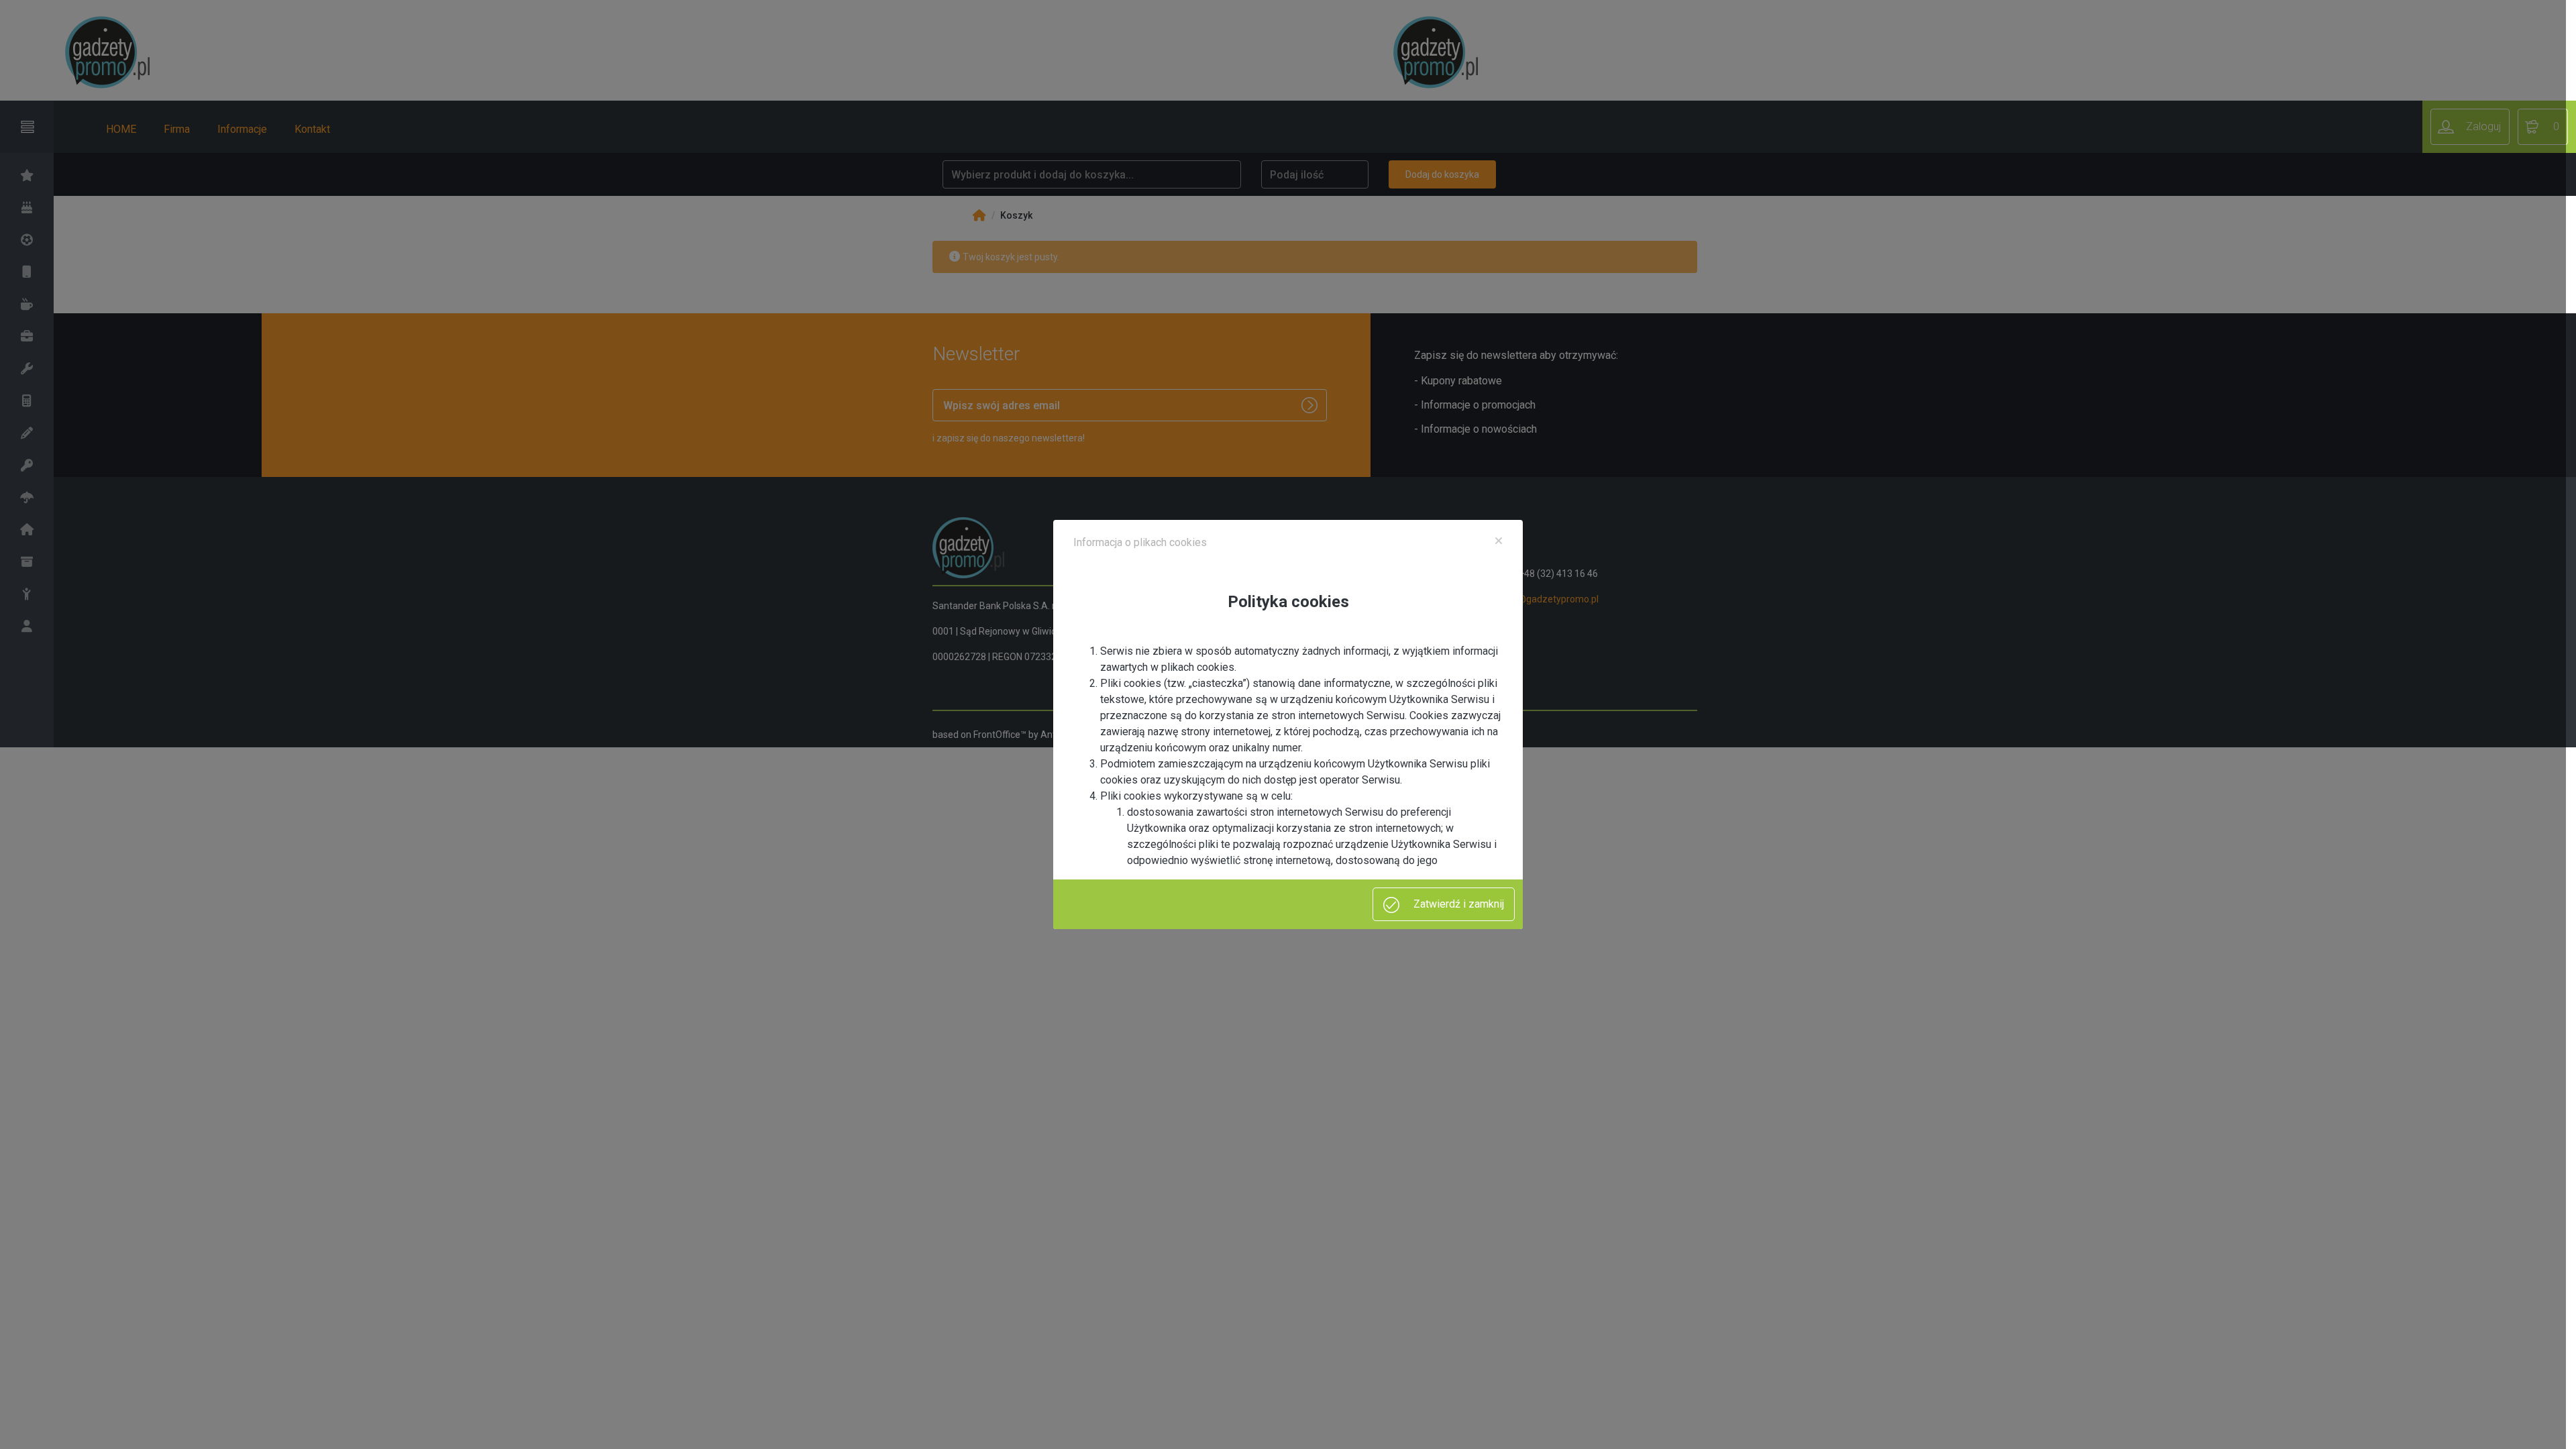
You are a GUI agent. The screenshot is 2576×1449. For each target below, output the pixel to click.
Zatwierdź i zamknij (1457, 904)
